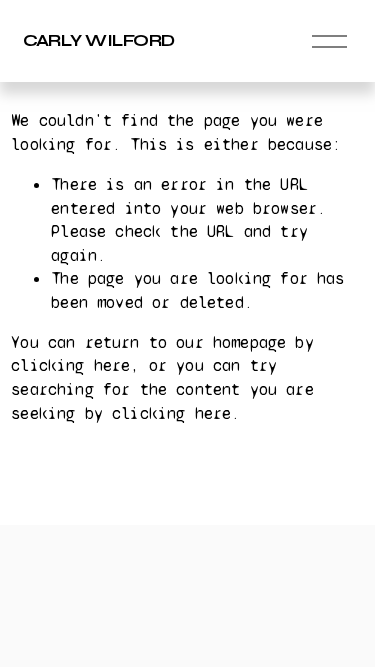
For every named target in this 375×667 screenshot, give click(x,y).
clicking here (70, 365)
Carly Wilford (99, 40)
